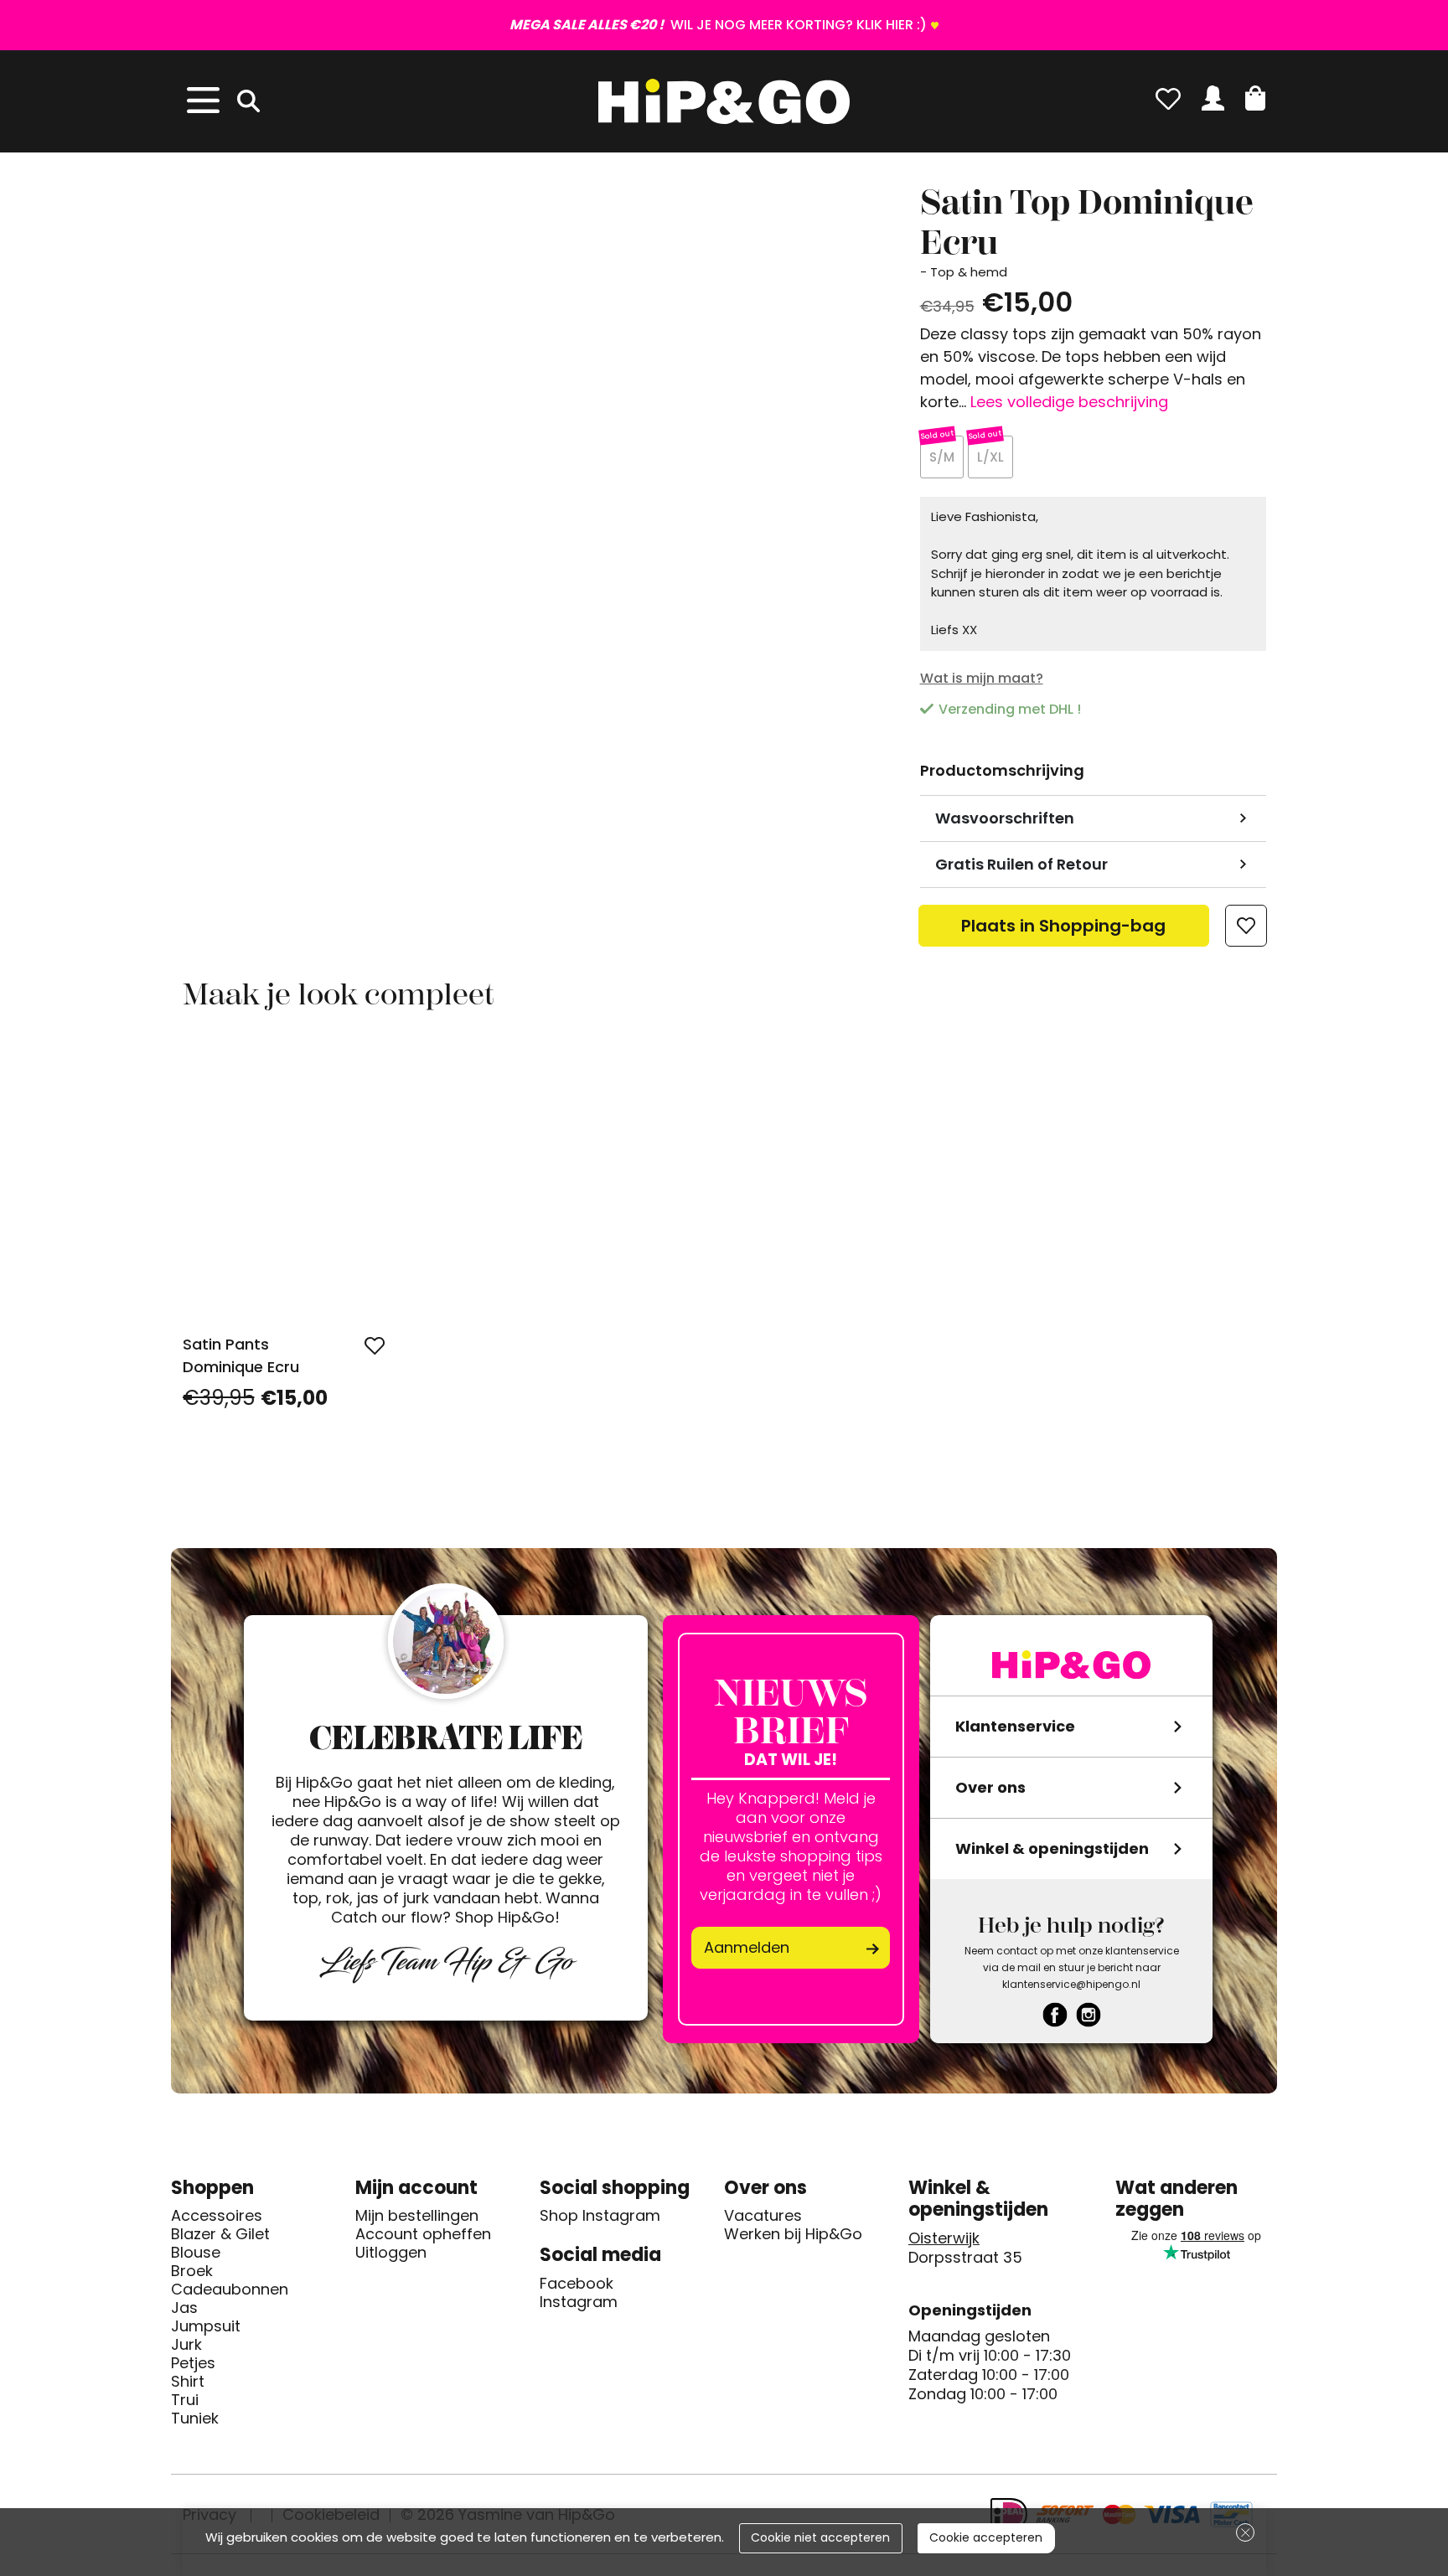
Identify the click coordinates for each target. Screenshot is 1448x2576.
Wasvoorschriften (1005, 818)
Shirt (188, 2382)
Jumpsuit (206, 2326)
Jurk (186, 2345)
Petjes (193, 2363)
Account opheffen (423, 2234)
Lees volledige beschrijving (1069, 402)
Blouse (196, 2253)
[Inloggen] (1213, 98)
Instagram (579, 2302)
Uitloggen (391, 2253)
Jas (184, 2308)
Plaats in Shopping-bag (1063, 930)
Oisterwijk (944, 2238)
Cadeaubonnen (230, 2289)
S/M (942, 457)
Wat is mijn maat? (982, 678)
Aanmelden (747, 1947)
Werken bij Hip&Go (793, 2234)
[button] (1255, 98)
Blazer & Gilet (220, 2234)
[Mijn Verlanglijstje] (1168, 98)
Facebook (577, 2284)
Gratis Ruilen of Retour (1021, 864)
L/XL (990, 457)
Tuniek (195, 2419)
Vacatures (763, 2216)
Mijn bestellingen (417, 2216)
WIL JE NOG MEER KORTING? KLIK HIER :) (718, 25)
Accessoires (217, 2216)
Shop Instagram (600, 2216)
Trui (185, 2400)
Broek (192, 2271)
